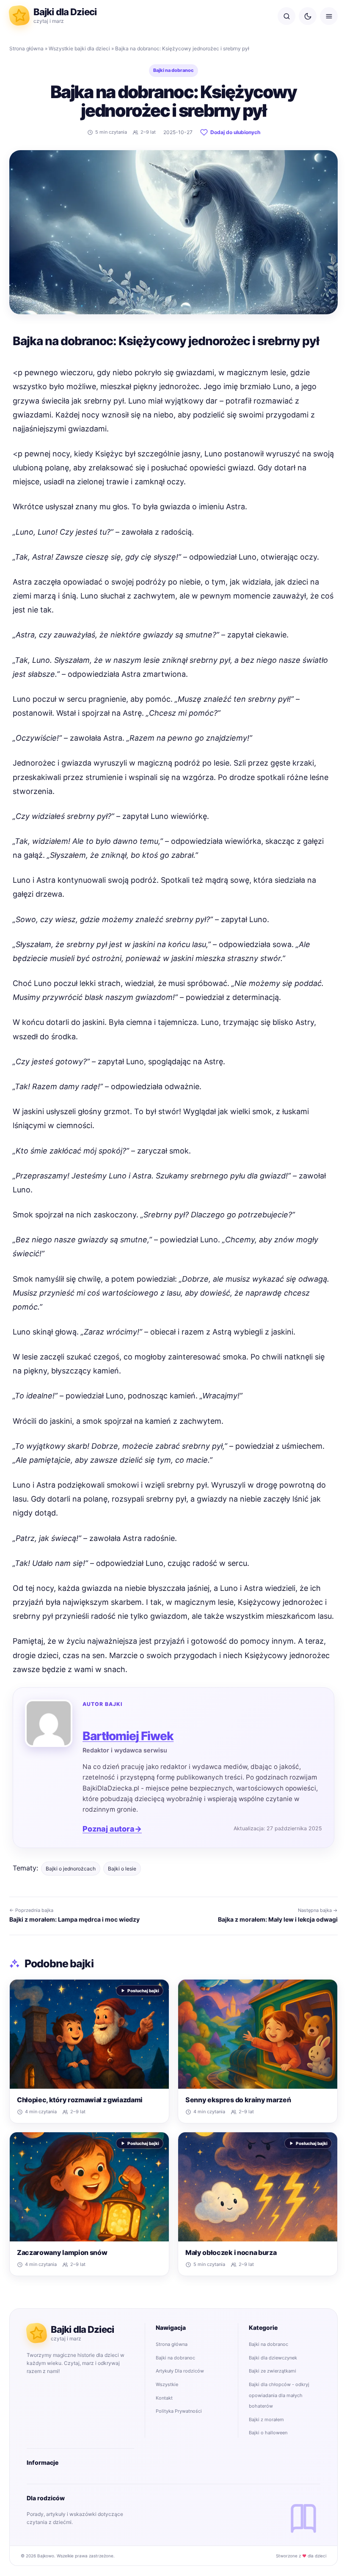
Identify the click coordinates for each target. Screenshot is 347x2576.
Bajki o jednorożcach (71, 1869)
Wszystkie (167, 2384)
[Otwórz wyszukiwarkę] (286, 16)
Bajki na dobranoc (173, 70)
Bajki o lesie (122, 1869)
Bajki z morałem (266, 2419)
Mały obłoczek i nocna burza (231, 2252)
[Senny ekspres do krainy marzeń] (258, 2034)
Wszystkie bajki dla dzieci (79, 48)
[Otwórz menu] (329, 16)
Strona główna (26, 48)
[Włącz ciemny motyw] (308, 16)
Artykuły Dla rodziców (180, 2371)
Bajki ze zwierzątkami (273, 2371)
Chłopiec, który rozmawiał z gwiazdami (80, 2100)
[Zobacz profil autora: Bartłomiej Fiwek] (49, 1723)
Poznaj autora (112, 1829)
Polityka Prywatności (179, 2411)
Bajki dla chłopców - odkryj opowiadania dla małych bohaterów (279, 2395)
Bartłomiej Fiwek (128, 1736)
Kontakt (164, 2398)
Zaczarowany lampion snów (62, 2252)
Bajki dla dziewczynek (273, 2358)
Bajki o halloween (268, 2433)
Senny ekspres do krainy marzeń (238, 2100)
